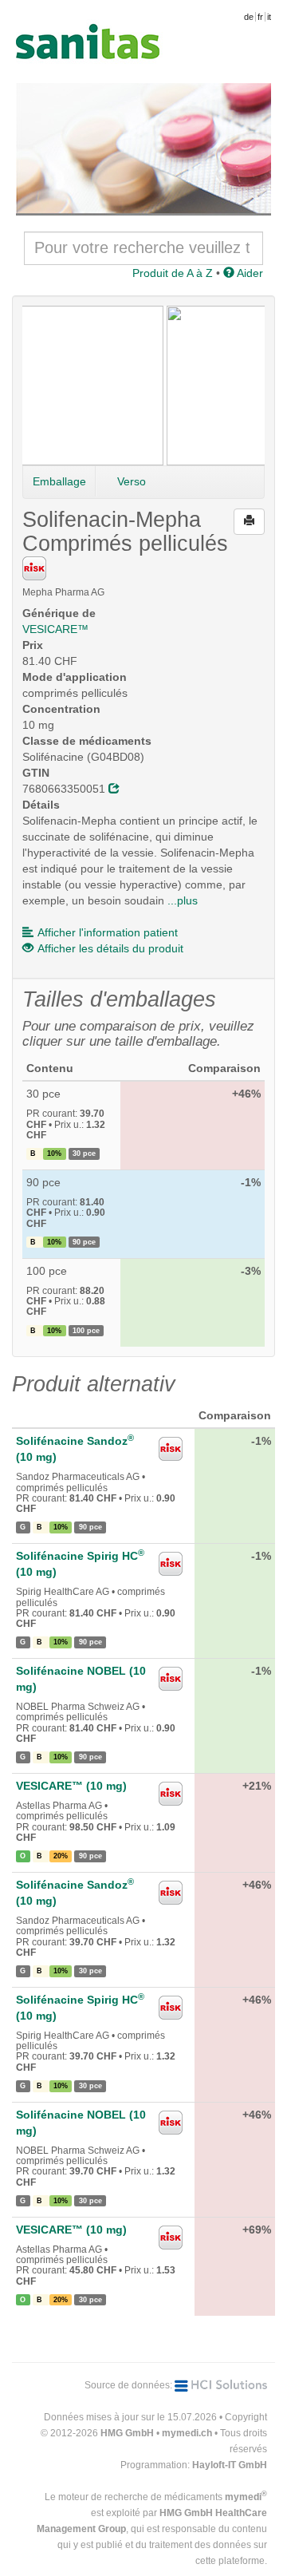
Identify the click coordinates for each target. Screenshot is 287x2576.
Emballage (59, 481)
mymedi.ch (187, 2433)
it (269, 17)
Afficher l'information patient (108, 932)
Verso (132, 481)
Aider (249, 273)
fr (260, 17)
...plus (183, 900)
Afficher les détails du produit (110, 948)
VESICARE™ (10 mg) (71, 1786)
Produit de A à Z (173, 273)
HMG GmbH (127, 2433)
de (249, 17)
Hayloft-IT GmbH (230, 2465)
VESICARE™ (55, 629)
